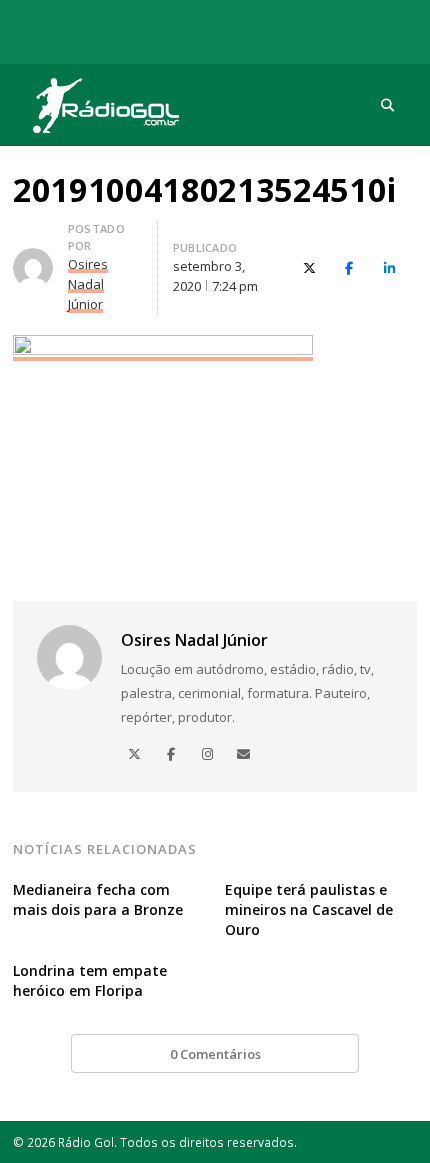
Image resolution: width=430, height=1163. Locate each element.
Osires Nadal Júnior (194, 640)
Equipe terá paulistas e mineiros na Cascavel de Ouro (309, 909)
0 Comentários (215, 1054)
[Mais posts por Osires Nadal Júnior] (33, 260)
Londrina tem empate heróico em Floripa (90, 980)
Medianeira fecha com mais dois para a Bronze (98, 899)
